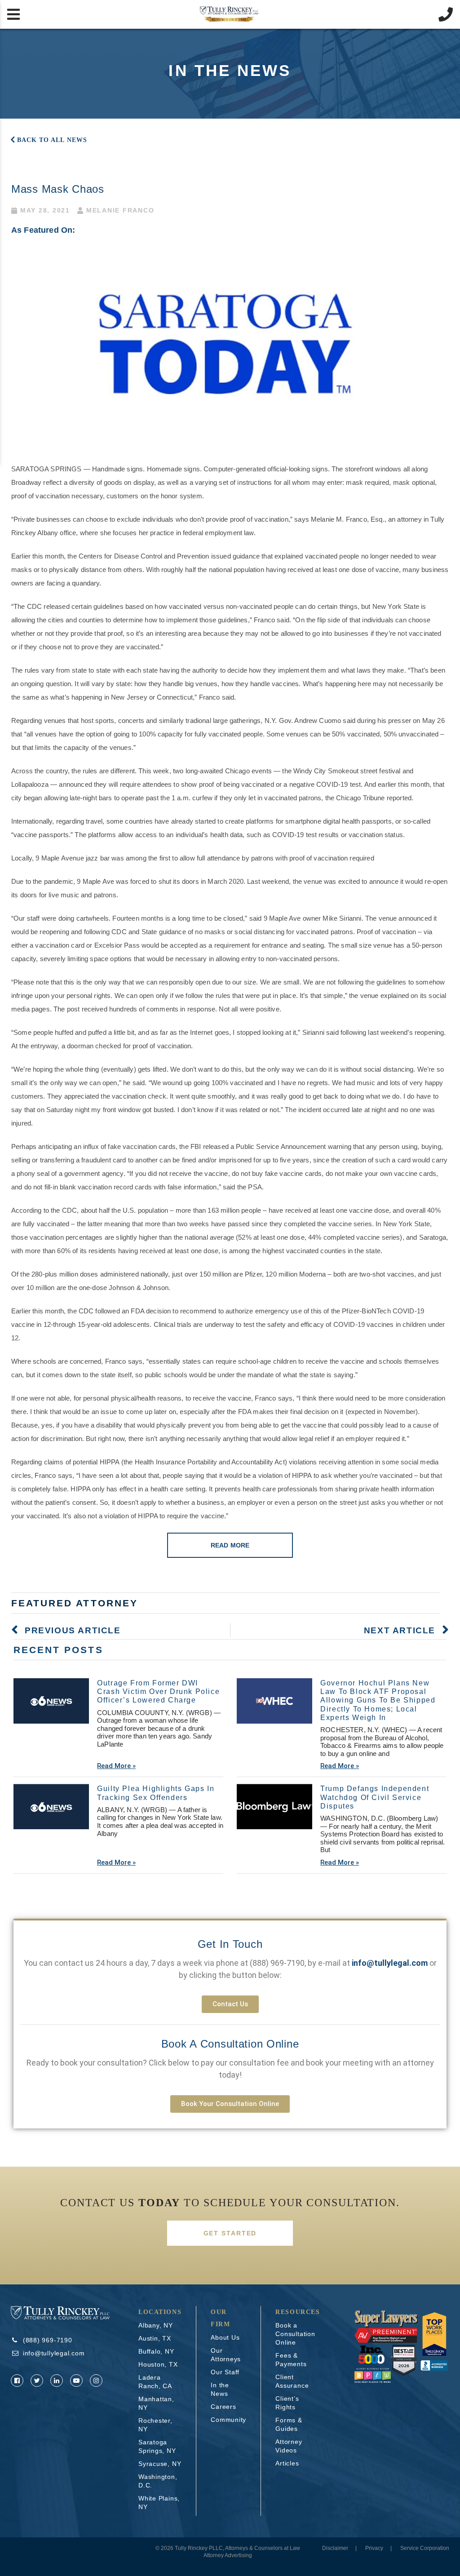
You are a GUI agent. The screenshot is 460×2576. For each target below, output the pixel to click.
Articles (287, 2463)
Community (228, 2420)
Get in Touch (230, 1944)
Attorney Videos (289, 2446)
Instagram (96, 2381)
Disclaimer (335, 2548)
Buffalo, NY (156, 2351)
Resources (298, 2312)
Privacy (374, 2548)
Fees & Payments (291, 2360)
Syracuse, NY (160, 2464)
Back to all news (52, 140)
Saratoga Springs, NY (157, 2446)
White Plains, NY (159, 2503)
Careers (223, 2407)
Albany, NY (156, 2325)
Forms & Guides (289, 2424)
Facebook (17, 2381)
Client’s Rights (287, 2403)
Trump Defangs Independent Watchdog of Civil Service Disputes (375, 1797)
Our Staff (225, 2372)
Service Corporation (425, 2548)
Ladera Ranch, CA (155, 2382)
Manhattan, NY (156, 2403)
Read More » (116, 1766)
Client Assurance (292, 2381)
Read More (230, 1545)
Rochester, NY (155, 2425)
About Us (225, 2337)
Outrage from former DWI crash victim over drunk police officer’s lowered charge (158, 1691)
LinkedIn (57, 2381)
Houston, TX (158, 2364)
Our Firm (220, 2318)
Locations (160, 2312)
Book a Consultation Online (230, 2044)
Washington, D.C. (158, 2481)
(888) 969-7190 (277, 1963)
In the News (220, 2389)
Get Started (230, 2233)
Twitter (37, 2381)
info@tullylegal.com (54, 2353)
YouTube (76, 2381)
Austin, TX (155, 2338)
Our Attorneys (226, 2355)
